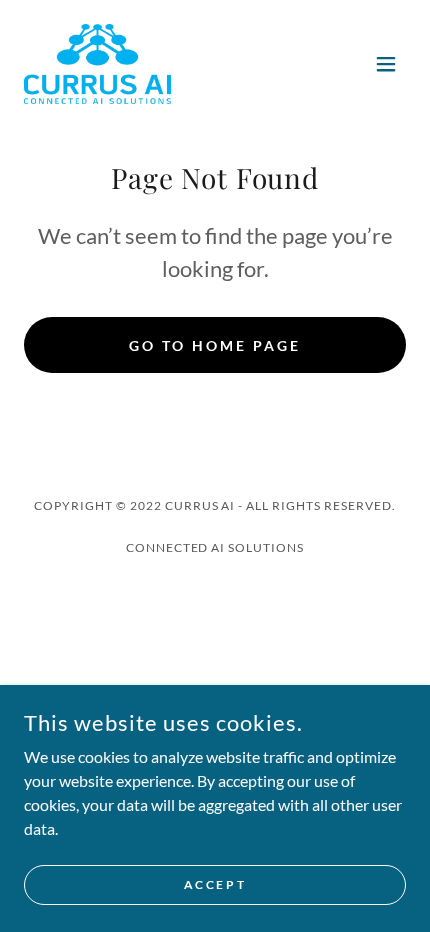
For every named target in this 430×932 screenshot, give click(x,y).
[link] (97, 64)
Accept (215, 884)
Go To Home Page (215, 345)
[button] (386, 64)
